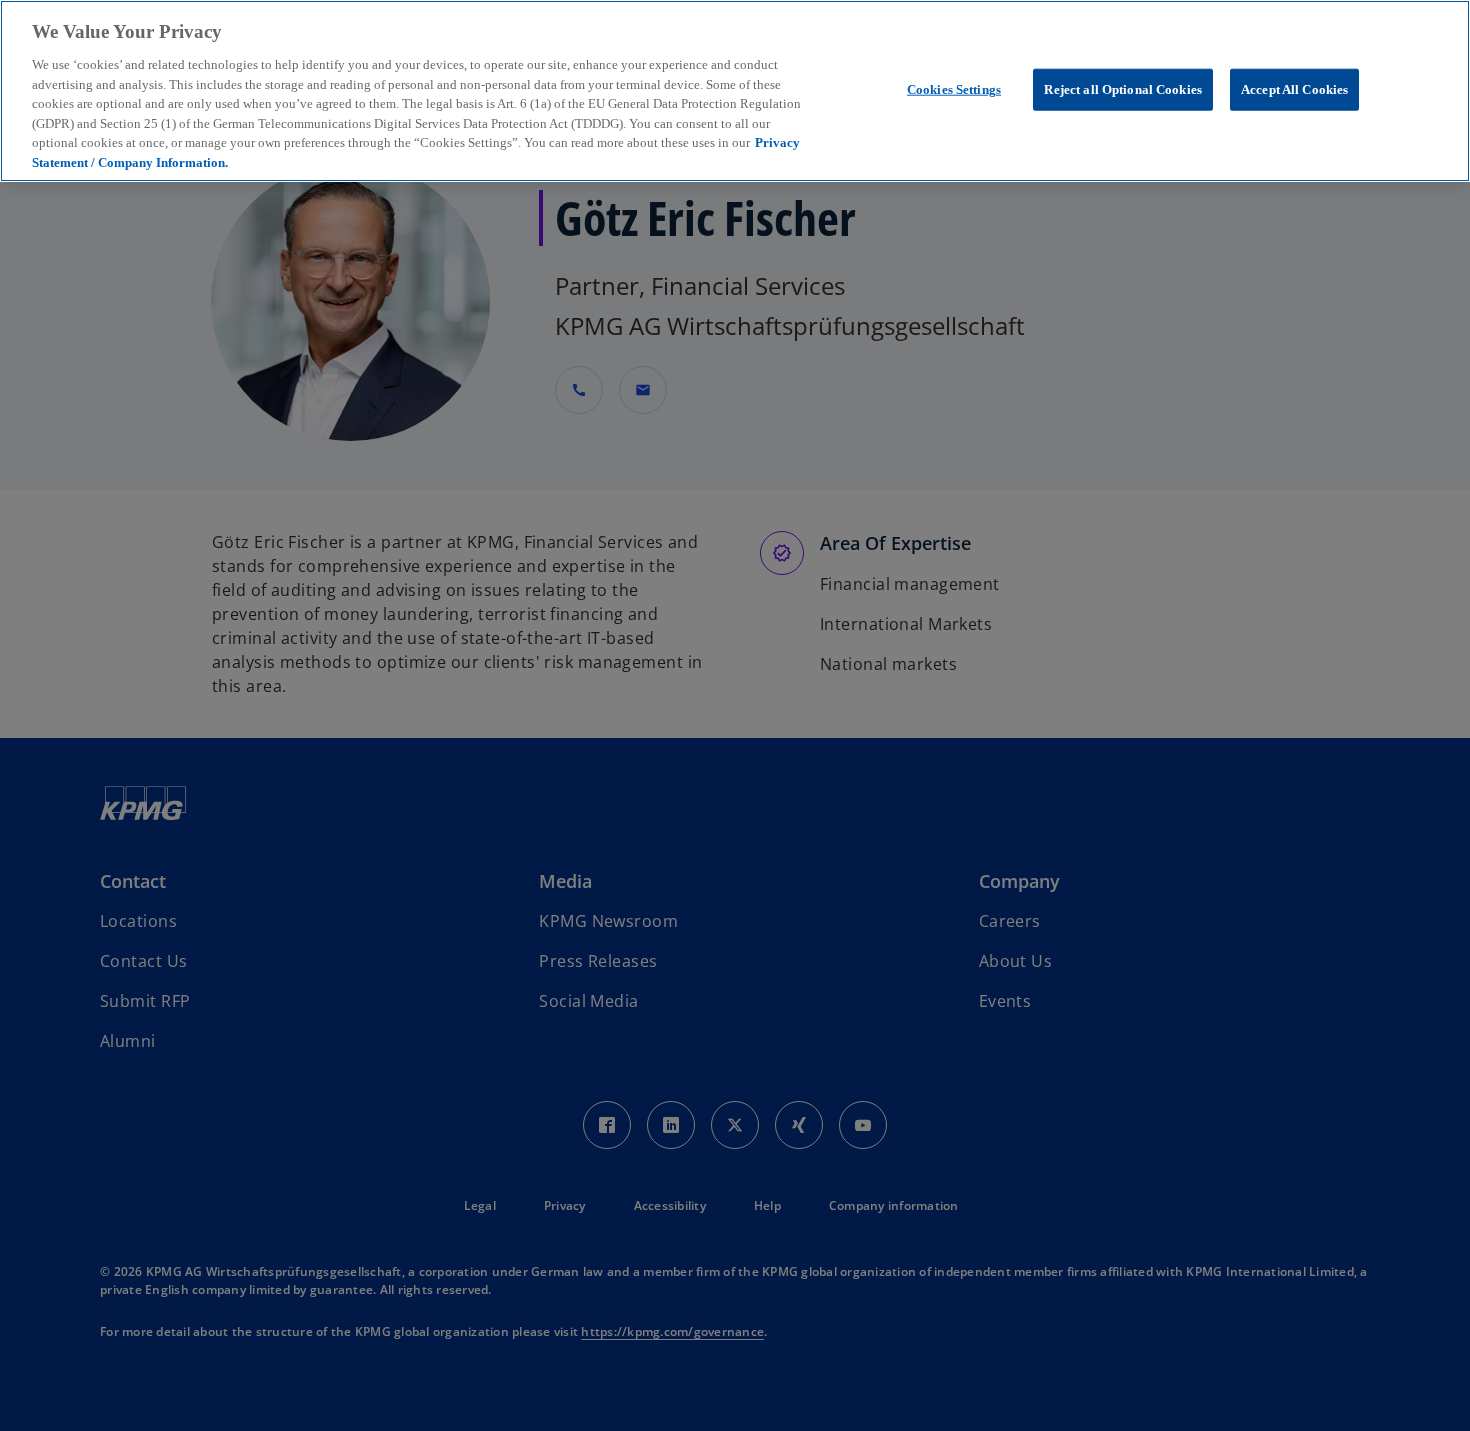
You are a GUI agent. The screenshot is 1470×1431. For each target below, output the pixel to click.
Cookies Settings (954, 89)
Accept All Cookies (1294, 89)
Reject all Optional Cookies (1123, 89)
